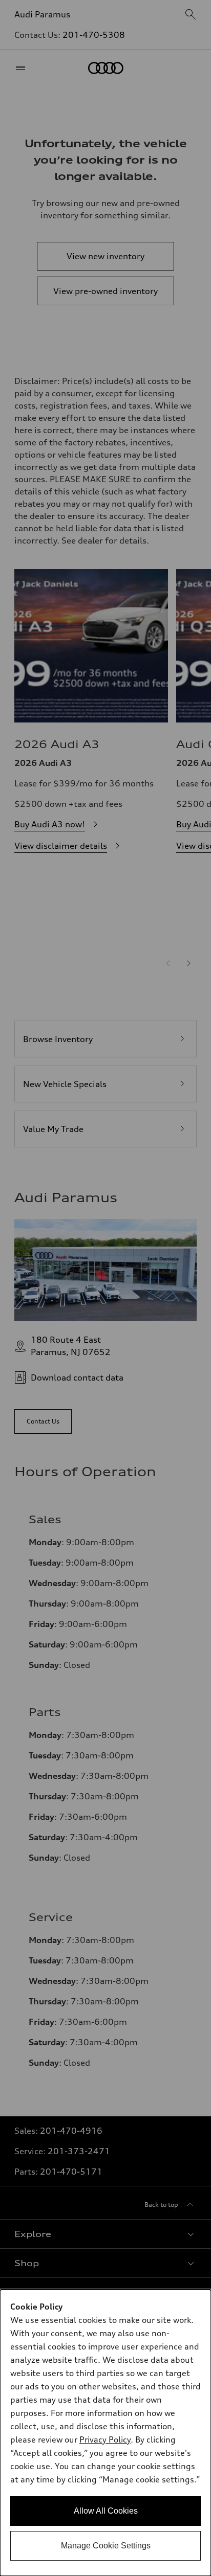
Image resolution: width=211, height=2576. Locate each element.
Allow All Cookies (106, 2511)
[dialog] (105, 2433)
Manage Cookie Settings (106, 2546)
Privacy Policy (105, 2439)
